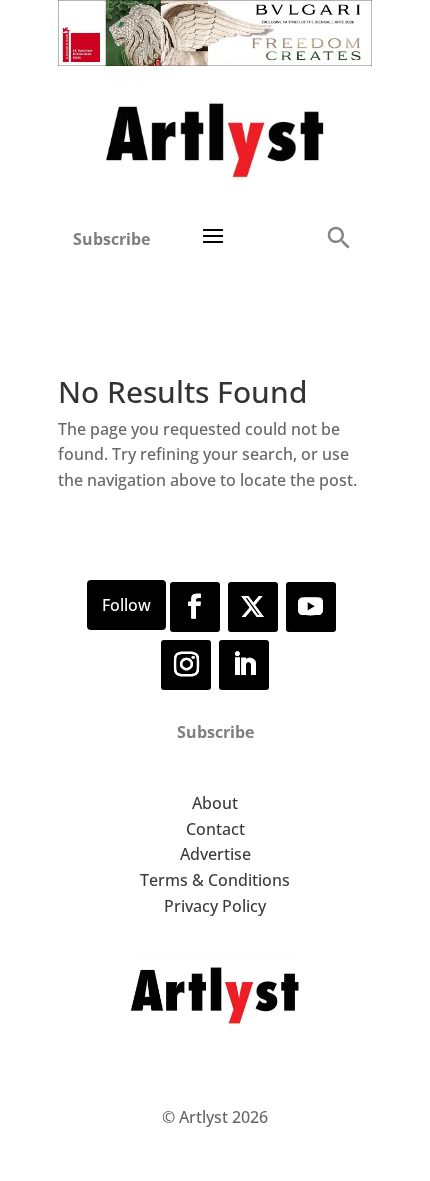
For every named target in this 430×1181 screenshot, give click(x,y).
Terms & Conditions (215, 880)
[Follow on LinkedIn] (244, 665)
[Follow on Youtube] (311, 607)
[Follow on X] (253, 607)
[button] (338, 236)
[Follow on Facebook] (195, 607)
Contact (215, 829)
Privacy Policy (215, 906)
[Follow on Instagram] (186, 665)
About (215, 803)
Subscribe (111, 239)
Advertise (215, 854)
